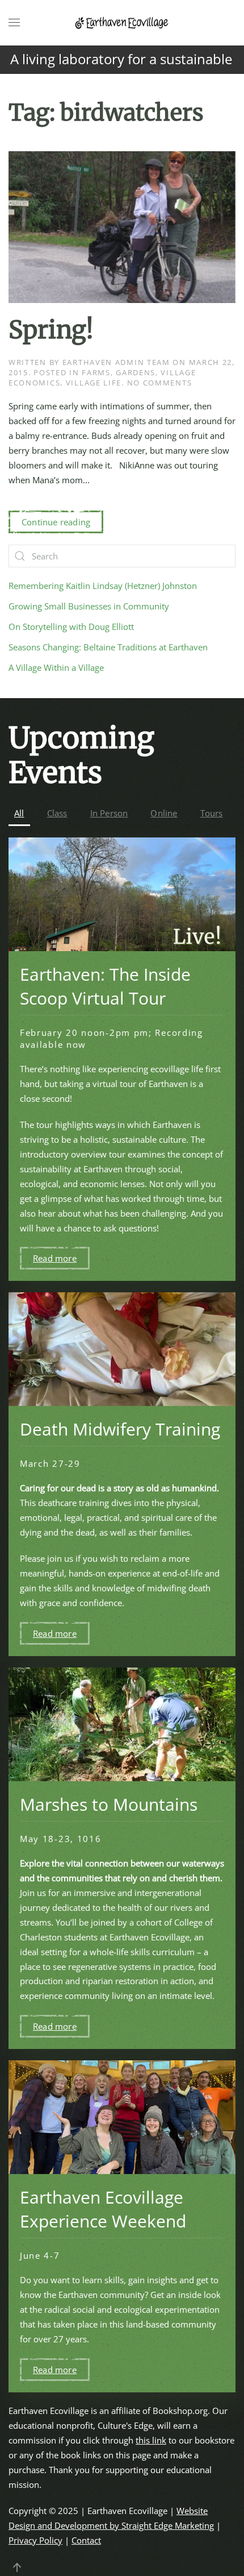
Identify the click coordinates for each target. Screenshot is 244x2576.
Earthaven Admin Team (116, 362)
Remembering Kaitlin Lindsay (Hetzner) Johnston (103, 586)
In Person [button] (109, 813)
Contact (86, 2540)
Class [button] (57, 813)
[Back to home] (122, 23)
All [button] (19, 813)
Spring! (51, 330)
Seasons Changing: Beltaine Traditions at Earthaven (108, 647)
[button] (14, 23)
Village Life (94, 383)
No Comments (160, 383)
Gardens (136, 372)
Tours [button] (212, 813)
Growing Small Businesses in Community (89, 606)
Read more (55, 1258)
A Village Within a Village (56, 667)
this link (151, 2440)
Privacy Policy (35, 2540)
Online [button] (164, 813)
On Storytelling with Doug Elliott (71, 627)
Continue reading (56, 522)
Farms (96, 372)
